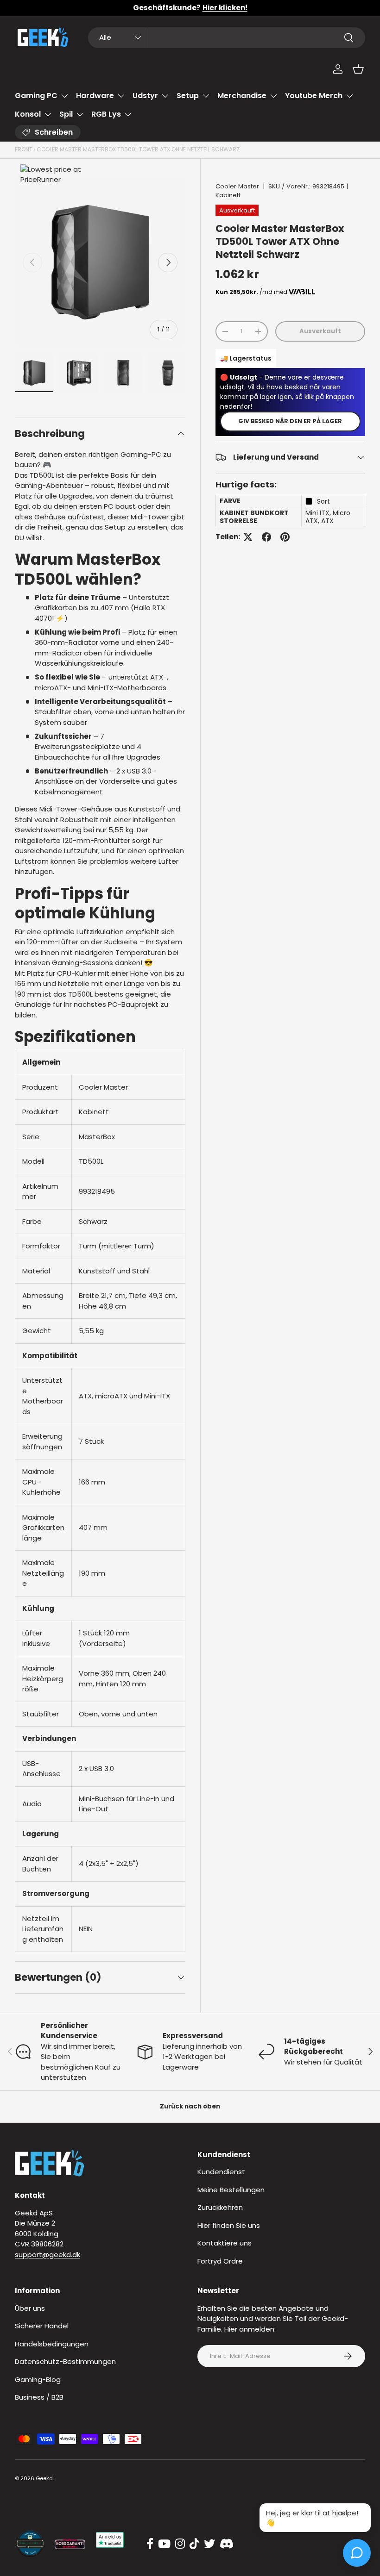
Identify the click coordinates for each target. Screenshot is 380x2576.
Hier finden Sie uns (229, 2225)
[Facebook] (150, 2544)
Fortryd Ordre (220, 2261)
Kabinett (228, 195)
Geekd (44, 2478)
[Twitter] (209, 2544)
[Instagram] (180, 2544)
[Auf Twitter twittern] (248, 537)
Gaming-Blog (38, 2380)
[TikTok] (194, 2544)
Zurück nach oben (190, 2106)
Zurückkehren (220, 2207)
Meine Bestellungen (231, 2190)
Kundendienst (221, 2172)
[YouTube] (164, 2544)
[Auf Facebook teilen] (266, 537)
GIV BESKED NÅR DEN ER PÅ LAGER (290, 421)
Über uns (30, 2308)
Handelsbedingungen (52, 2344)
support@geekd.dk (47, 2255)
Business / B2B (39, 2397)
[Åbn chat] (357, 2553)
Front (24, 149)
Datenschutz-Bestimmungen (65, 2361)
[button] (358, 69)
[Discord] (227, 2544)
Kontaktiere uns (225, 2243)
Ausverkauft (320, 331)
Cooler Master (237, 186)
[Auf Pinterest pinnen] (285, 537)
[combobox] (227, 38)
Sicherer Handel (42, 2326)
